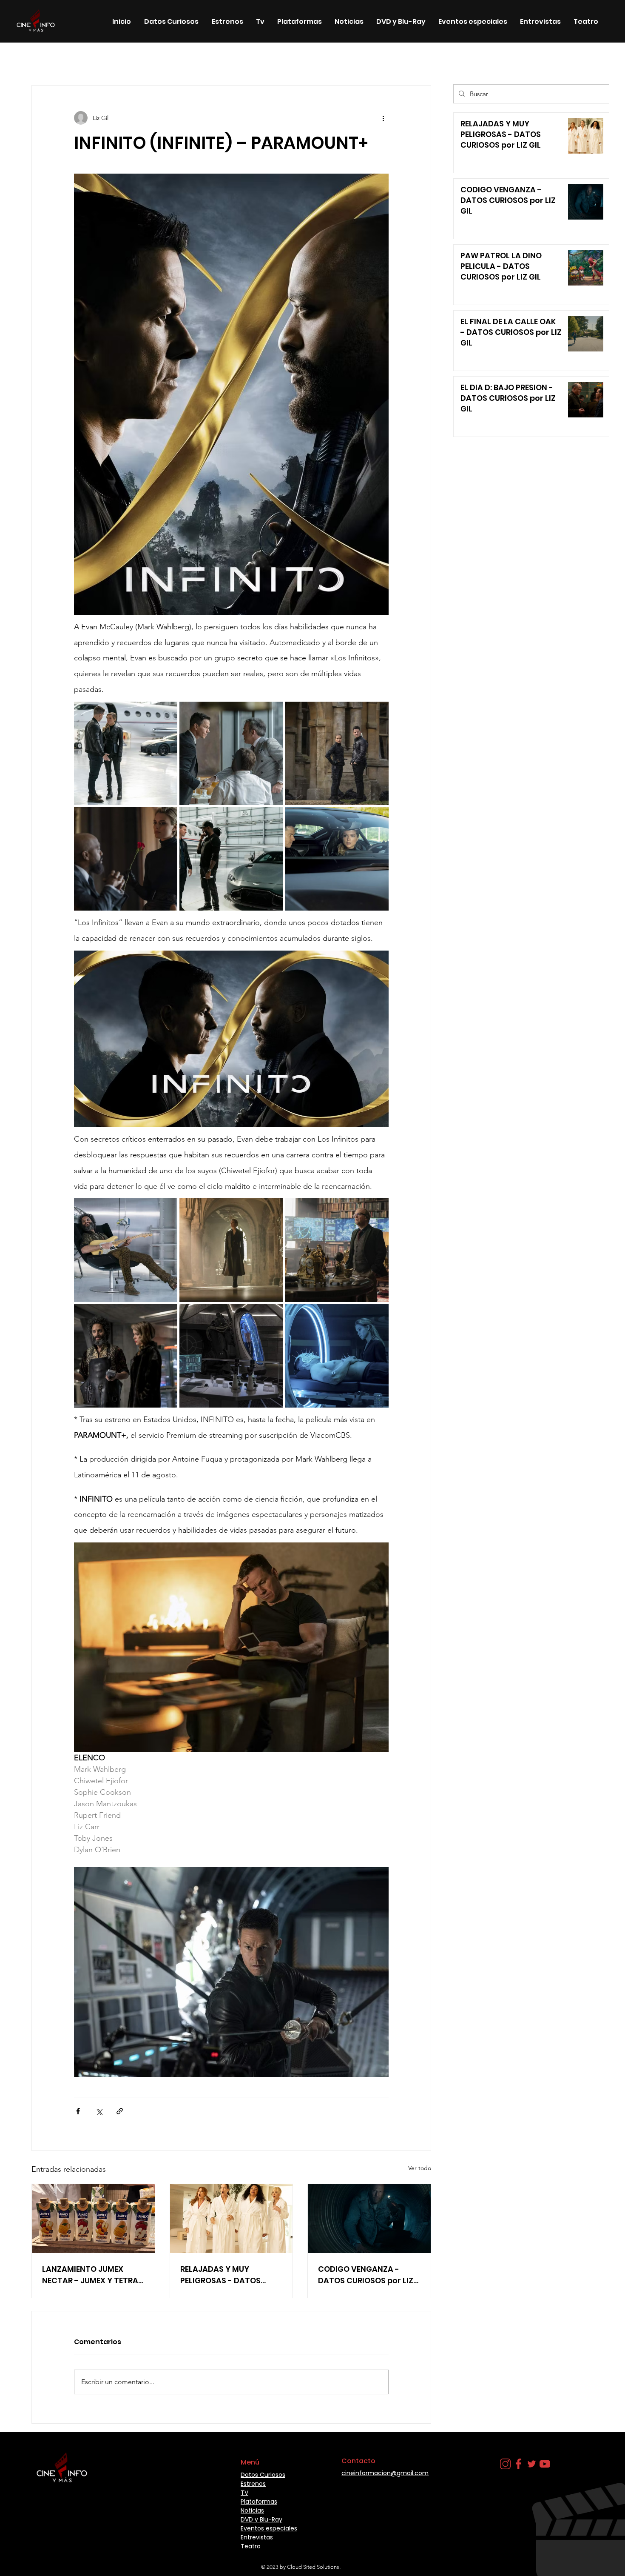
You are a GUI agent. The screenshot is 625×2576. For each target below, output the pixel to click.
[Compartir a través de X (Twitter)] (99, 2111)
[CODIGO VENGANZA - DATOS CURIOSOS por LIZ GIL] (369, 2219)
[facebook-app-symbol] (518, 2464)
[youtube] (545, 2464)
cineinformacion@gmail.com (385, 2473)
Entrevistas (257, 2537)
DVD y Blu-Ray (261, 2519)
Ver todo (420, 2168)
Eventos (301, 60)
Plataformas (259, 2502)
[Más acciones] (384, 118)
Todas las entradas (47, 60)
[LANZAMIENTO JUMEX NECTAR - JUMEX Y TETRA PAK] (93, 2219)
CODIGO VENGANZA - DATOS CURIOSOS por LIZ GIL (366, 2275)
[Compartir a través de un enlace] (120, 2111)
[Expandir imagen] (126, 753)
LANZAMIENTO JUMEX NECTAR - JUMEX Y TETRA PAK (90, 2275)
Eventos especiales (356, 60)
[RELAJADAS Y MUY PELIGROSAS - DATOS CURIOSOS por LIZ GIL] (232, 2219)
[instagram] (505, 2464)
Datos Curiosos (192, 60)
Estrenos (102, 60)
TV (244, 2493)
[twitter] (532, 2464)
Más (405, 60)
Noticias (142, 60)
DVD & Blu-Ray (252, 60)
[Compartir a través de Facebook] (78, 2111)
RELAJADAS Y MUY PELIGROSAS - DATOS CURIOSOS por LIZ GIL (220, 2275)
